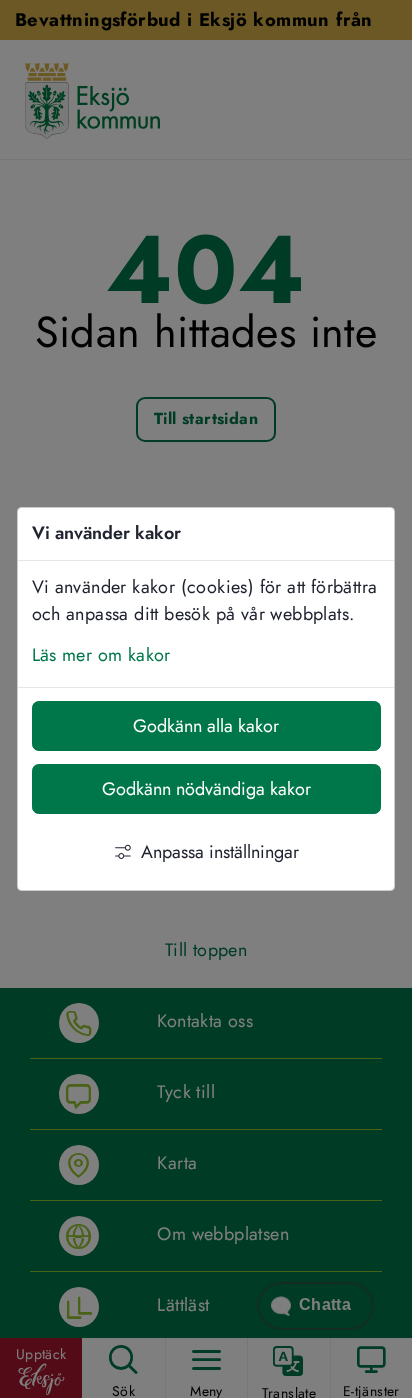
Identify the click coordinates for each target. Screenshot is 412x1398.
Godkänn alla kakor (206, 726)
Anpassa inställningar (220, 852)
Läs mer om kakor (101, 655)
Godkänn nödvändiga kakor (206, 789)
